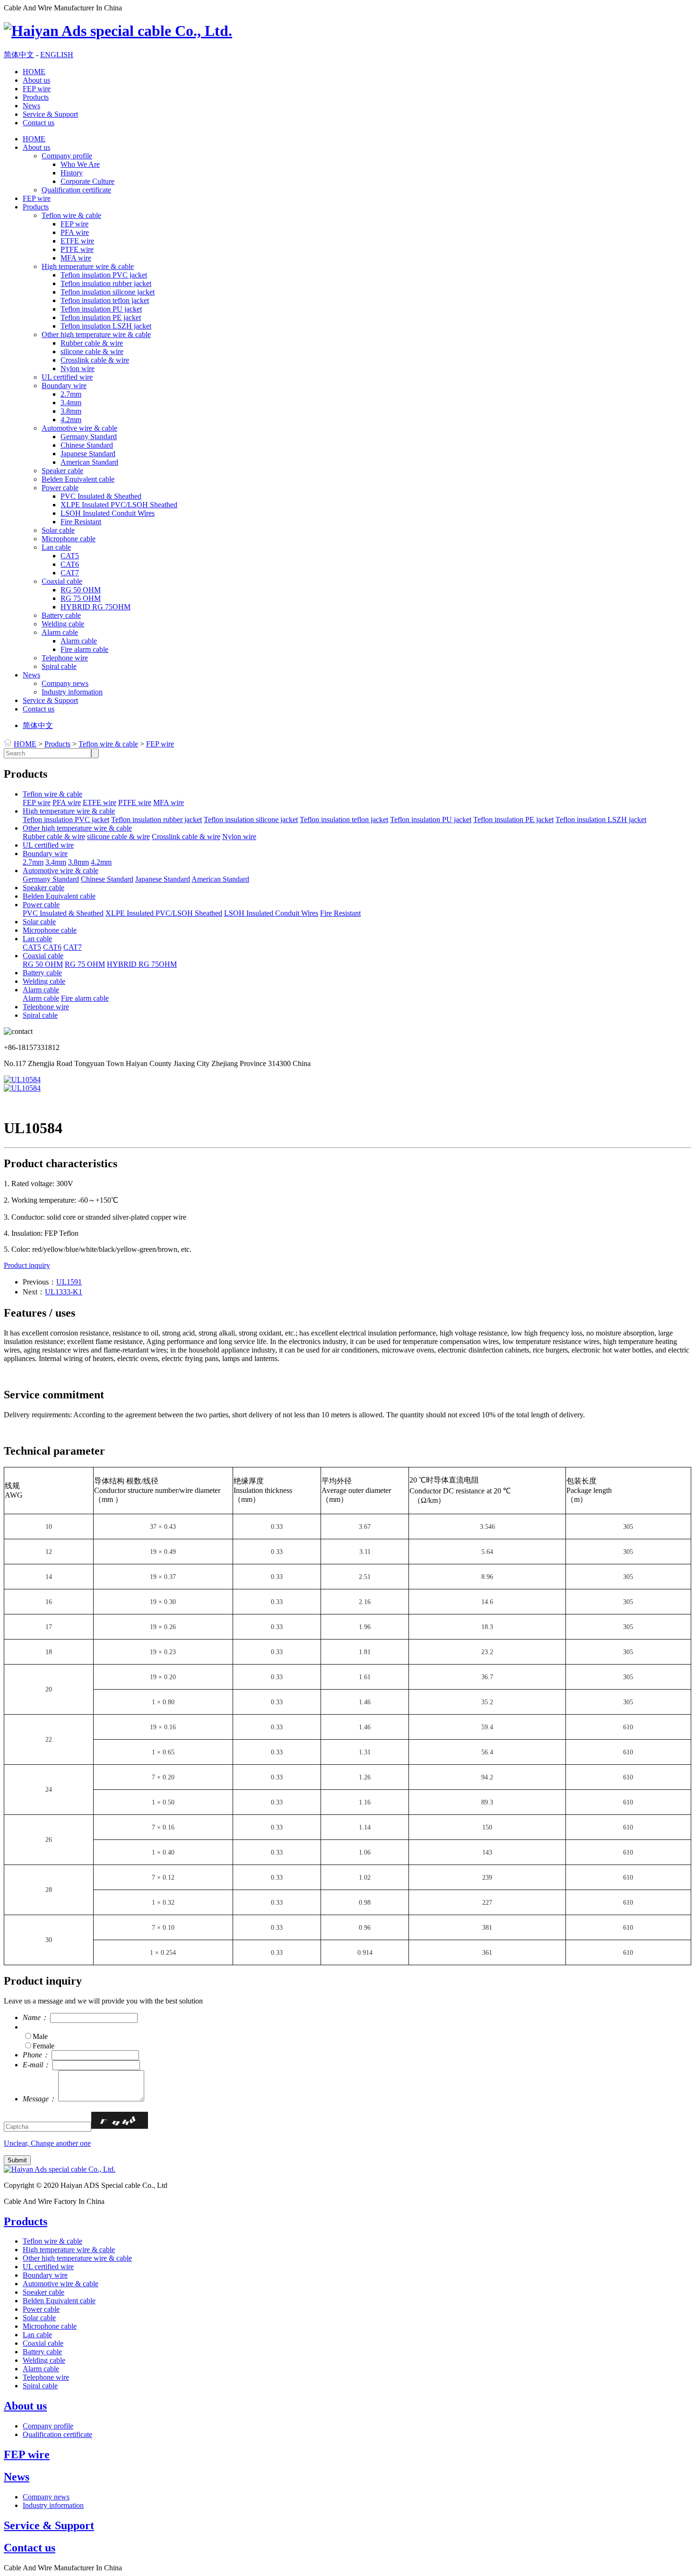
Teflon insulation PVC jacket (104, 275)
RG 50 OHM (81, 590)
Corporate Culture (87, 181)
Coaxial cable (62, 581)
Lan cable (56, 547)
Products (36, 97)
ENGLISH (57, 55)
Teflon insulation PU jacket (101, 309)
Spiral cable (59, 666)
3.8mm (71, 411)
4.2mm (71, 420)
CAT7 (70, 573)
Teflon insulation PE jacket (101, 317)
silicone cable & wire (92, 351)
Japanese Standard (88, 454)
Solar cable (58, 530)
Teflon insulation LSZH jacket (106, 326)
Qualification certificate (76, 190)
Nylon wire (78, 369)
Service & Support (50, 114)
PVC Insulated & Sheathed (101, 496)
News (31, 106)
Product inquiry (27, 1265)
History (72, 173)
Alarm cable (60, 632)
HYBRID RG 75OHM (96, 607)
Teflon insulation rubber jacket (106, 283)
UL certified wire (67, 377)
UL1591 (69, 1282)
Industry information (72, 692)
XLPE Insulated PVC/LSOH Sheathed (119, 505)
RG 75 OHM (81, 598)
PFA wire (75, 232)
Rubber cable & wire (92, 343)
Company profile (67, 156)
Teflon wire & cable (71, 215)
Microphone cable (69, 539)
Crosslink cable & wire (95, 360)
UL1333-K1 (64, 1292)
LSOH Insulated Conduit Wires (108, 513)
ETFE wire (77, 241)
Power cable (60, 488)
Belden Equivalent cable (78, 479)
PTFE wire (77, 249)
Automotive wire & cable (79, 428)
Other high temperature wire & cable (96, 334)
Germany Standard (89, 437)
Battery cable (61, 615)
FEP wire (37, 89)
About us (36, 80)
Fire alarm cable (84, 649)
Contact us (39, 123)
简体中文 (19, 55)
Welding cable (63, 624)
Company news (65, 683)
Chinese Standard (87, 445)
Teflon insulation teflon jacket (105, 300)
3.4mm (71, 403)
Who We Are (80, 164)
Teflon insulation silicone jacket (108, 292)
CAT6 (70, 564)
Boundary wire (64, 386)
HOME (34, 72)
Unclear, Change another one (47, 2143)
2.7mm (71, 394)
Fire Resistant (81, 522)
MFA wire (76, 258)
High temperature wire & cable (88, 266)
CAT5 (70, 556)
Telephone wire (65, 658)
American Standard (89, 462)
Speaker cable (62, 471)
